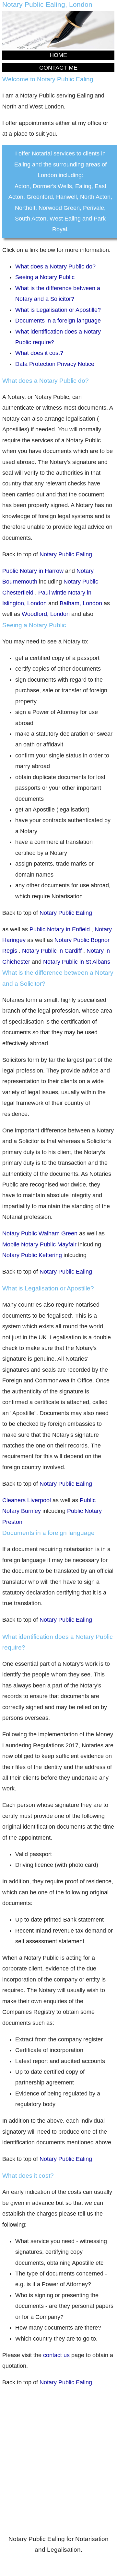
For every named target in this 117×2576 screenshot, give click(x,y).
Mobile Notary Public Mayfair (40, 1244)
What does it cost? (39, 353)
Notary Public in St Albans (77, 962)
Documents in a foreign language (58, 321)
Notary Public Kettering (33, 1255)
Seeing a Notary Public (45, 277)
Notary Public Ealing (66, 554)
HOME (58, 55)
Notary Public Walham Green (41, 1233)
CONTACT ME (58, 68)
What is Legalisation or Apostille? (58, 310)
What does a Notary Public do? (55, 267)
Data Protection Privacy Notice (55, 364)
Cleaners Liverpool (27, 1500)
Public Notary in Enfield (60, 929)
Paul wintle (53, 593)
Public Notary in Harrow (34, 571)
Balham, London (81, 603)
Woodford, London (46, 614)
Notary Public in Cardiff (52, 951)
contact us (56, 2355)
